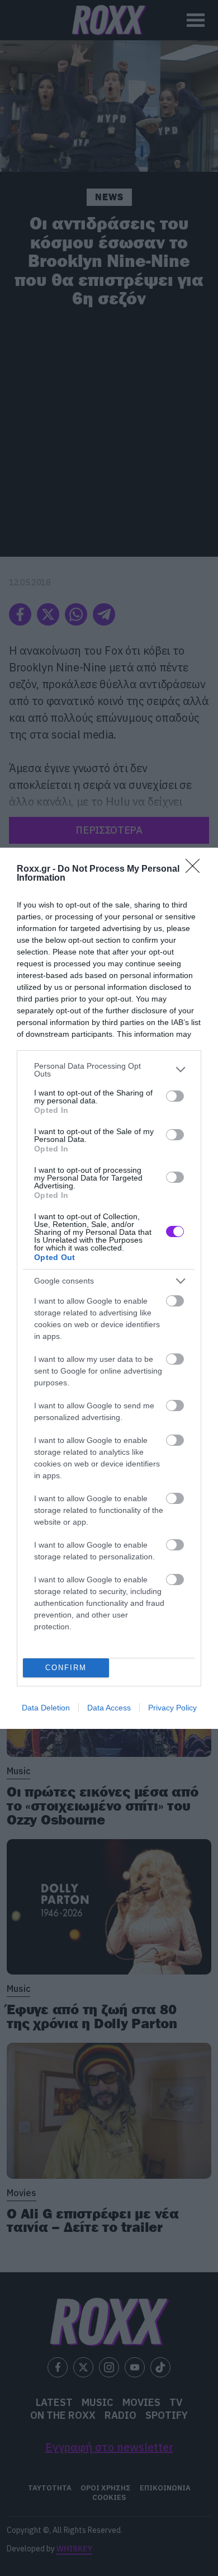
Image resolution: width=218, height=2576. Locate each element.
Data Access (109, 1708)
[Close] (196, 869)
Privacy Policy (172, 1708)
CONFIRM (66, 1668)
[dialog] (109, 1288)
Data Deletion (46, 1708)
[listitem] (109, 1070)
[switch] (175, 1096)
